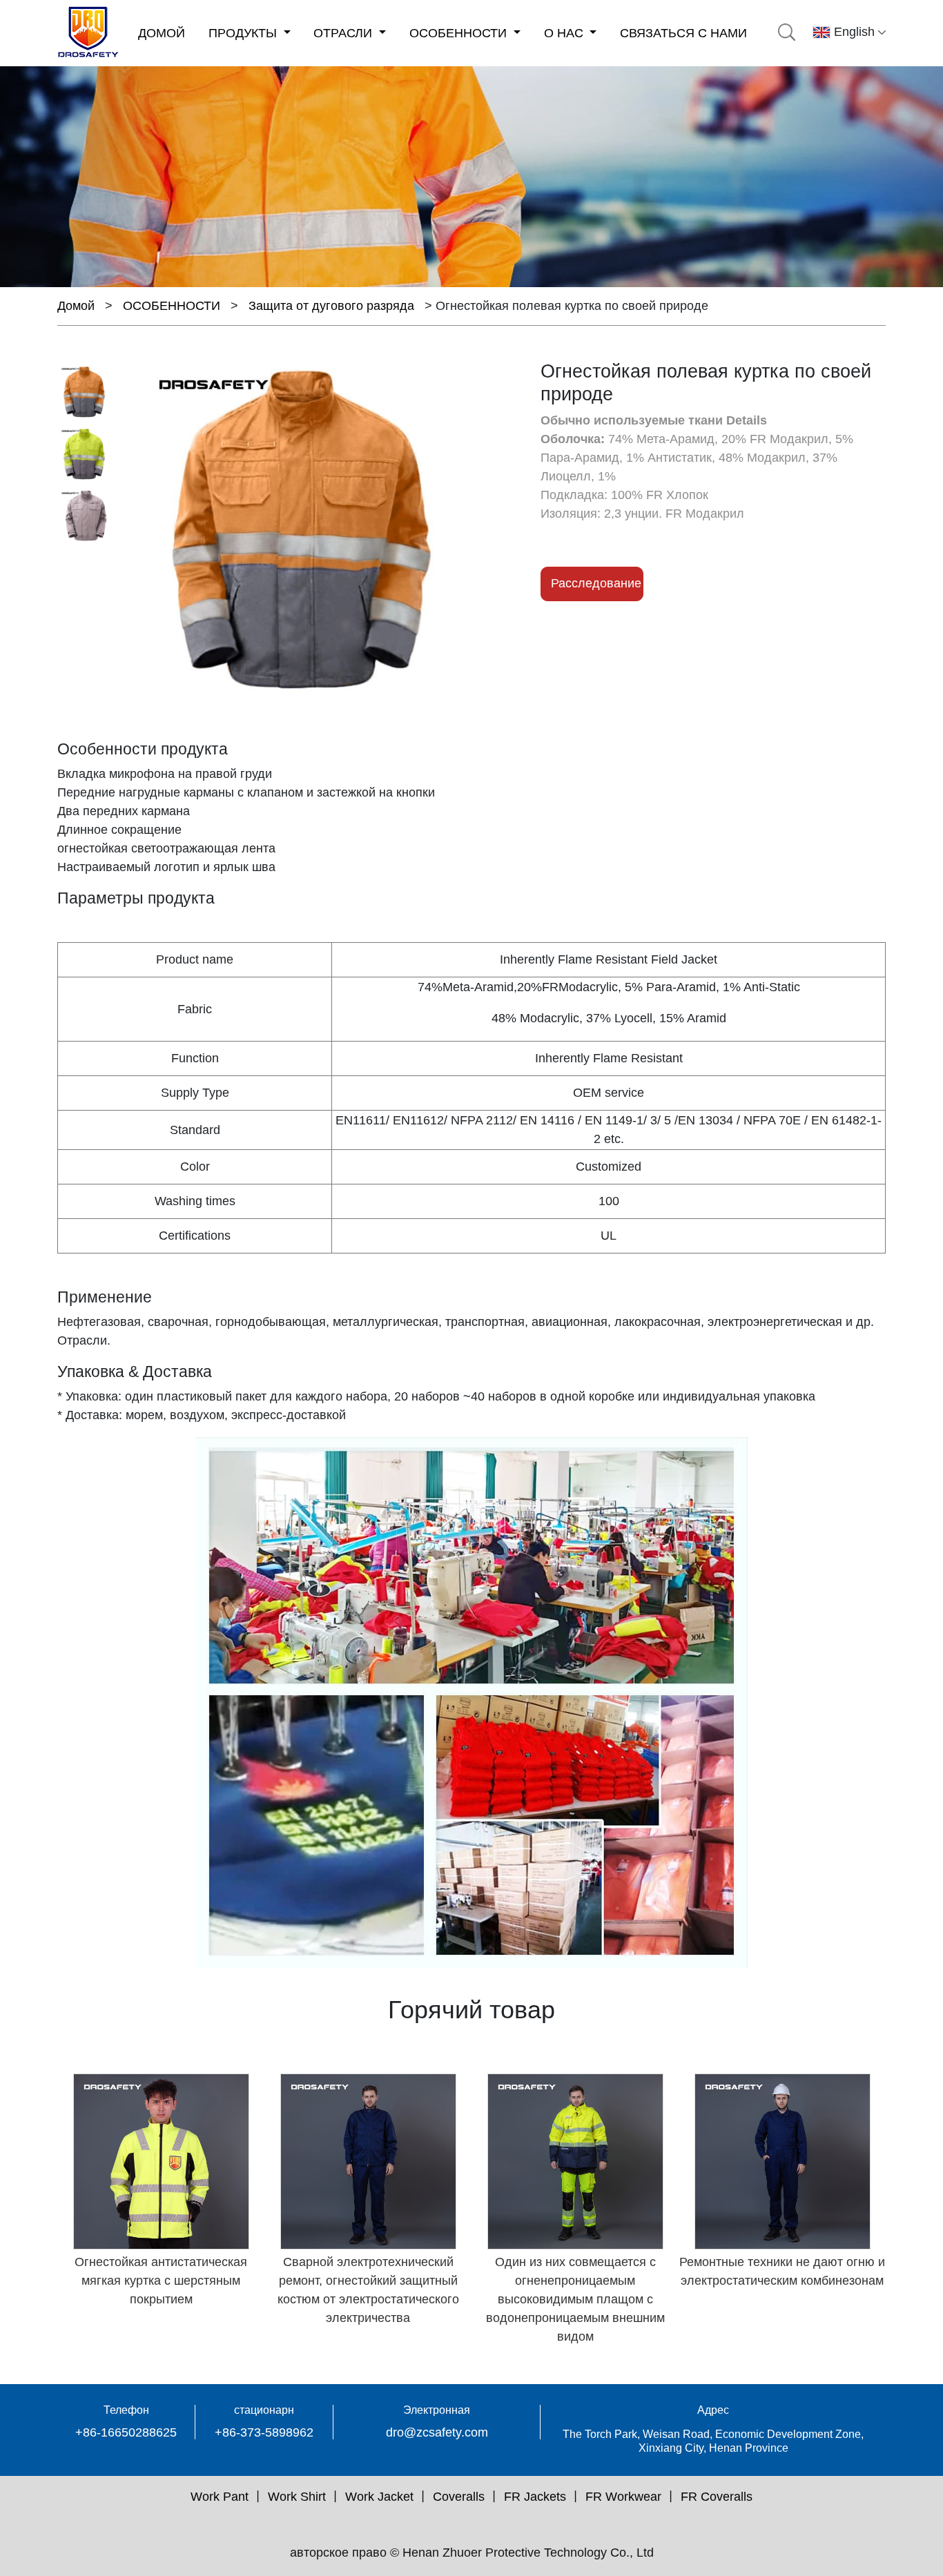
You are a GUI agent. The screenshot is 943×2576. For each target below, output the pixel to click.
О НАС (565, 33)
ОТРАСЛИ (344, 33)
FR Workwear (623, 2497)
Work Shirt (297, 2497)
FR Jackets (535, 2497)
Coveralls (459, 2497)
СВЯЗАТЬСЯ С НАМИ (683, 33)
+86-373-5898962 (264, 2432)
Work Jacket (379, 2497)
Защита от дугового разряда (331, 306)
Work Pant (220, 2497)
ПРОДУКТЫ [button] (244, 33)
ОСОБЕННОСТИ (460, 33)
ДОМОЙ (162, 33)
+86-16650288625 (126, 2432)
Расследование (596, 583)
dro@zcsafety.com (437, 2432)
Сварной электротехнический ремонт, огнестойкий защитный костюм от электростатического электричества (368, 2290)
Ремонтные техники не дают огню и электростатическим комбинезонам (782, 2271)
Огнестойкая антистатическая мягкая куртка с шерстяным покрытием (161, 2281)
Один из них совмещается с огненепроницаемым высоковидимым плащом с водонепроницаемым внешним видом (575, 2299)
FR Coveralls (717, 2497)
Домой (76, 306)
